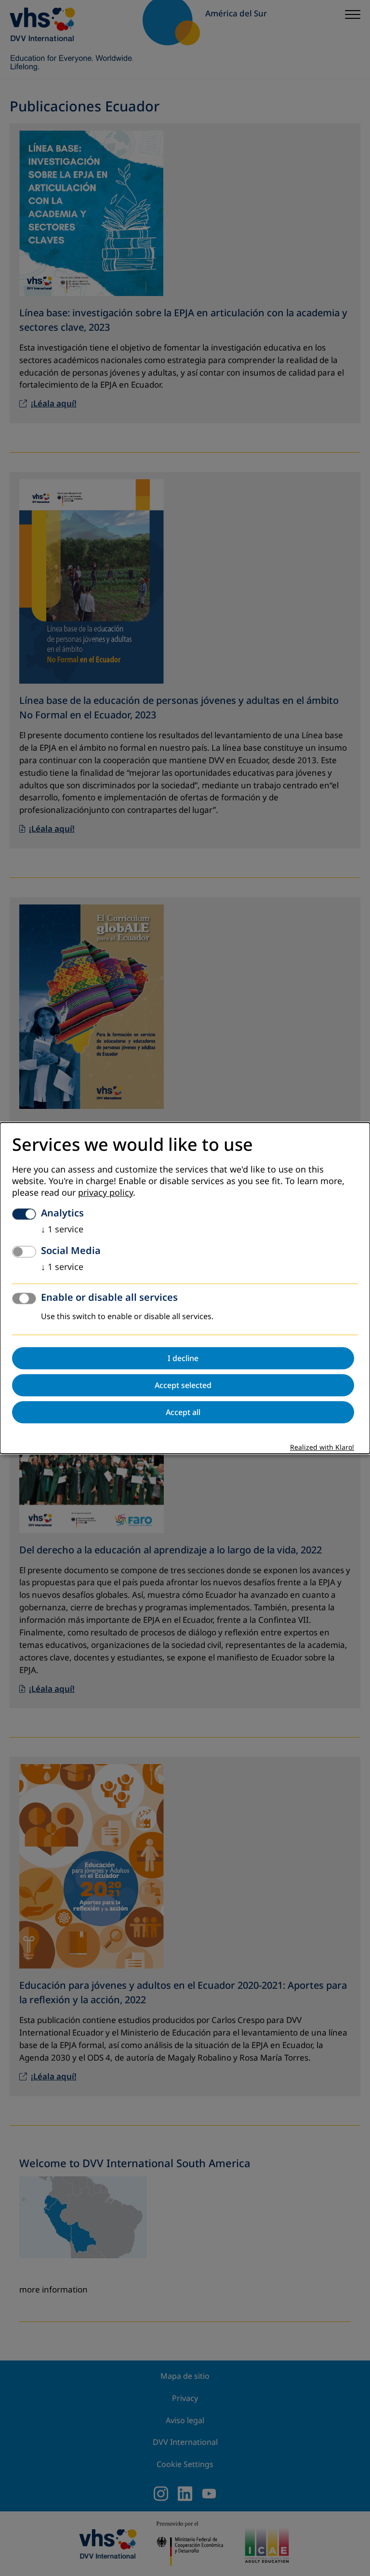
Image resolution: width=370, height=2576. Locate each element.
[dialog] (185, 1288)
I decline (183, 1358)
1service (62, 1229)
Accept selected (183, 1385)
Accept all (183, 1412)
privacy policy (106, 1193)
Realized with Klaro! (322, 1448)
